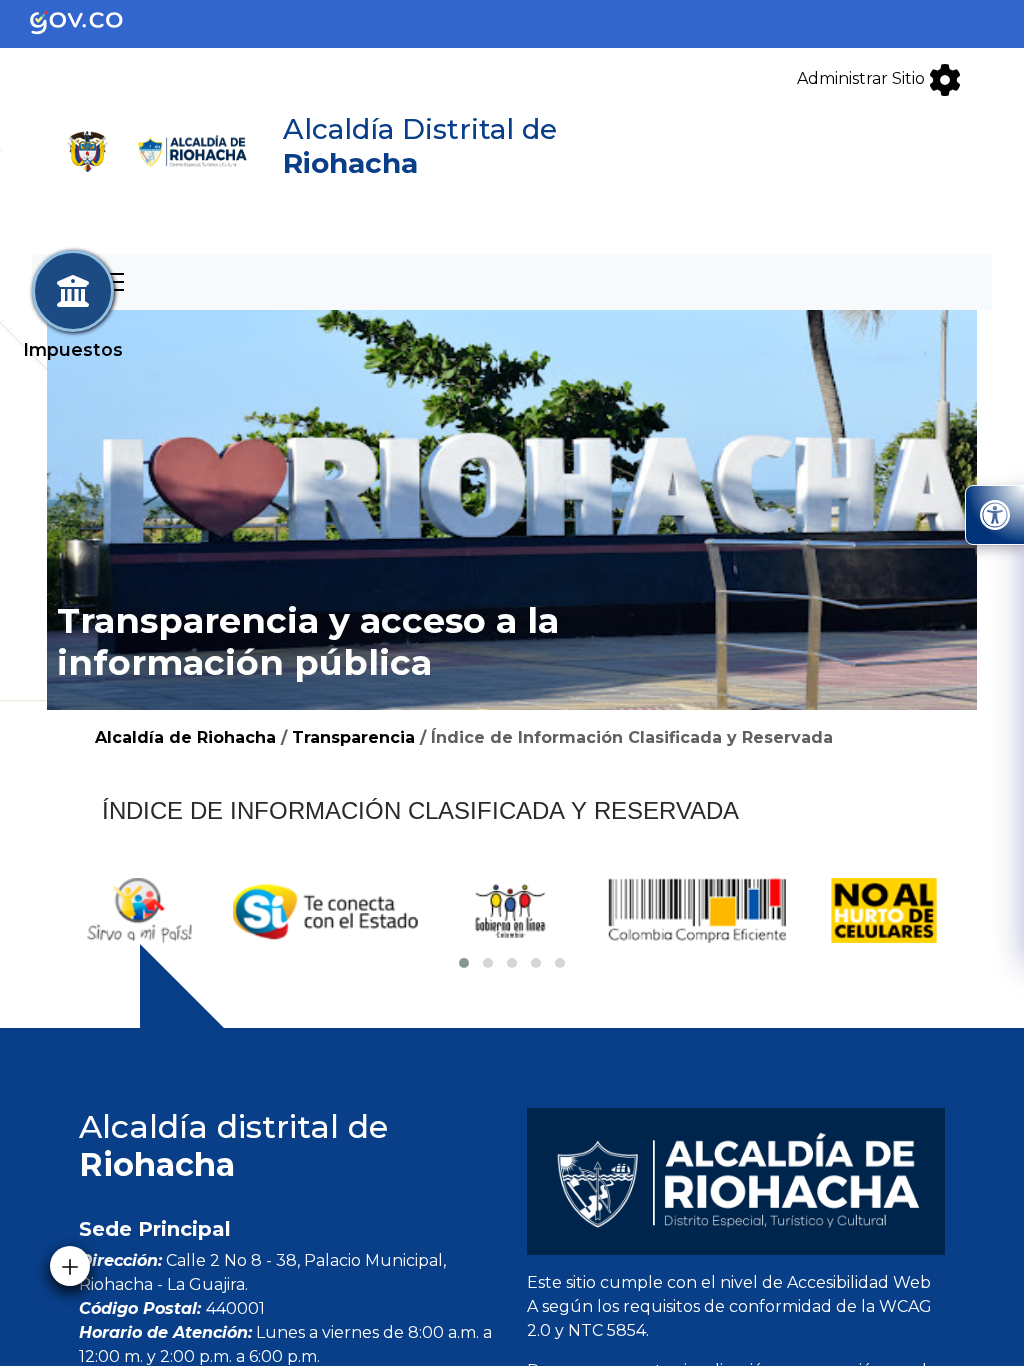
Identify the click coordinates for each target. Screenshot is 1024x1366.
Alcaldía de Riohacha (185, 737)
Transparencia (353, 737)
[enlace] (92, 22)
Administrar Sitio (863, 78)
